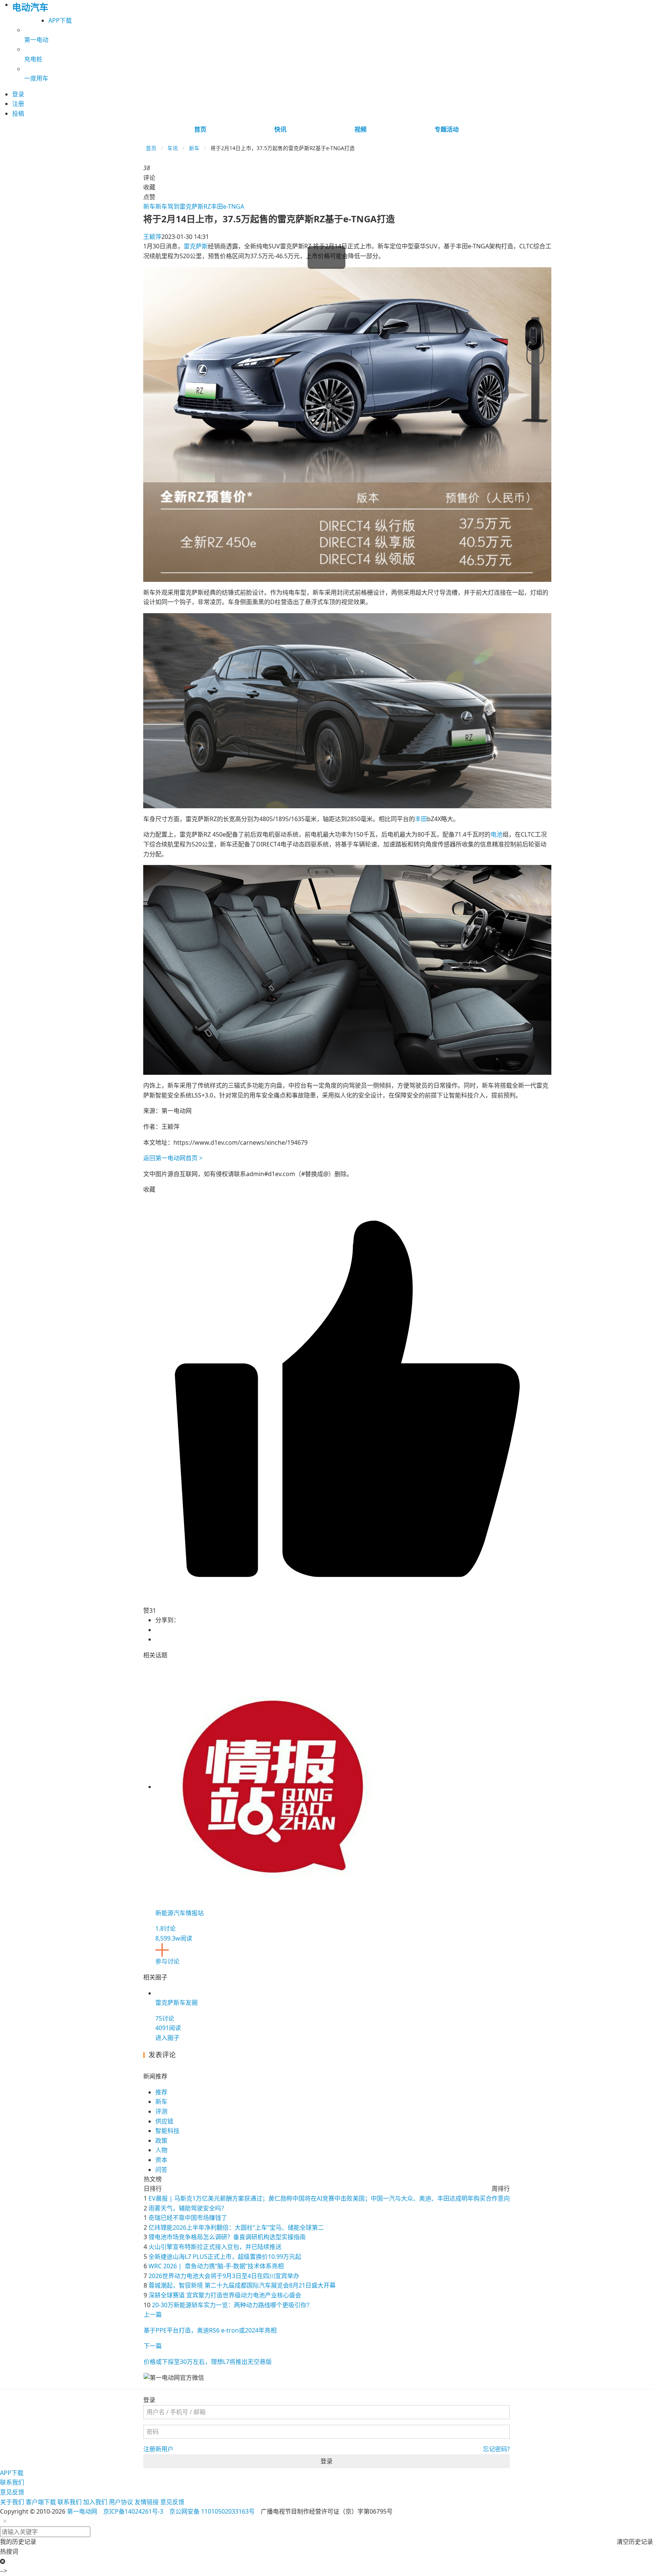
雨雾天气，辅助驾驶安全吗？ (188, 2208)
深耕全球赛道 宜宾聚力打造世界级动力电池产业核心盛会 (225, 2295)
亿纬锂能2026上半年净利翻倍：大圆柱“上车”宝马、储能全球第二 (236, 2227)
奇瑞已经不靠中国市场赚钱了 (188, 2218)
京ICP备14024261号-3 (133, 2511)
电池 (497, 834)
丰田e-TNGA (227, 206)
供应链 (164, 2121)
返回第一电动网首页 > (173, 1158)
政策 (161, 2140)
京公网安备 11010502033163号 (212, 2511)
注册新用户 (158, 2449)
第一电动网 (82, 2511)
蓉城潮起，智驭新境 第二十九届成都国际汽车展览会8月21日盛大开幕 (242, 2285)
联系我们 (12, 2482)
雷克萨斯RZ (195, 206)
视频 (361, 129)
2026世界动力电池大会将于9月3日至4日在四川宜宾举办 (224, 2276)
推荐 (161, 2092)
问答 (161, 2170)
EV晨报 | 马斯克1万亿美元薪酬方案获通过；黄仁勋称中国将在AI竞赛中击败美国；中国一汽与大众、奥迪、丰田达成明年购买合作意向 (329, 2198)
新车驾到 (167, 206)
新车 (194, 148)
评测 (161, 2111)
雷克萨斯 (196, 246)
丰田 (421, 819)
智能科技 (167, 2131)
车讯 (173, 148)
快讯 (280, 129)
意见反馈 (12, 2492)
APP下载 (60, 20)
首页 (200, 129)
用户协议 (121, 2502)
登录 (326, 2461)
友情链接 (147, 2502)
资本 (161, 2160)
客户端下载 (41, 2502)
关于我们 (12, 2502)
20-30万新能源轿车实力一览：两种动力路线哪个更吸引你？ (232, 2305)
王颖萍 (152, 237)
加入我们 (95, 2502)
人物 (161, 2150)
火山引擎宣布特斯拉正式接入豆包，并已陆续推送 (215, 2247)
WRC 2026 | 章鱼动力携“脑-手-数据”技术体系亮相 (216, 2266)
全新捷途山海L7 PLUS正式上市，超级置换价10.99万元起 (225, 2257)
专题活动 (447, 129)
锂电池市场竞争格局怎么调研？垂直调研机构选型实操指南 (227, 2237)
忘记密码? (496, 2449)
